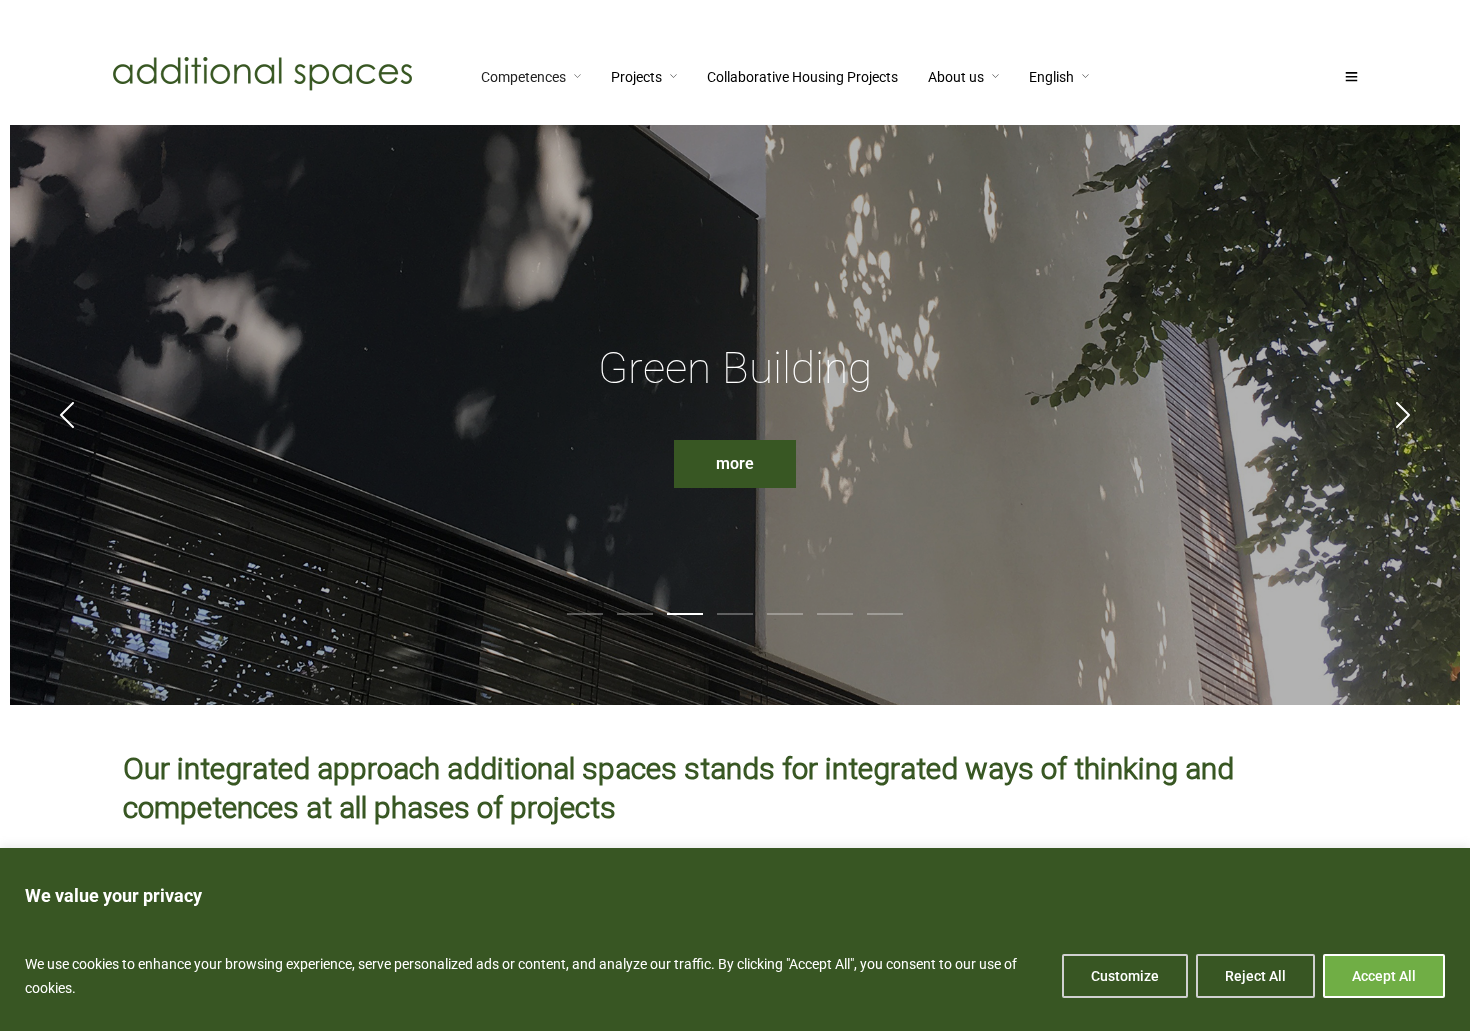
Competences (523, 77)
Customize (1125, 976)
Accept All (1384, 976)
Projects (636, 77)
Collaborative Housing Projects (802, 77)
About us (956, 77)
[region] (735, 939)
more (735, 463)
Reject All (1255, 976)
